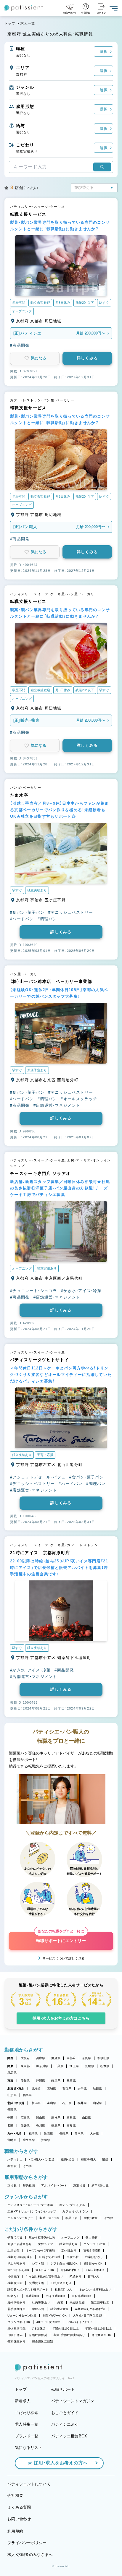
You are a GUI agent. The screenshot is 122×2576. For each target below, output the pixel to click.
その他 (27, 2166)
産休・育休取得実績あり (69, 2335)
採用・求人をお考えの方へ (61, 2463)
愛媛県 (25, 2125)
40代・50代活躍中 (49, 2322)
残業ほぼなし (94, 2257)
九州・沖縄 (14, 2133)
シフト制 (38, 2263)
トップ (10, 23)
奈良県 (87, 2058)
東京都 (25, 2066)
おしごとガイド (65, 2413)
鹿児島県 (29, 2140)
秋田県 (98, 2089)
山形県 (12, 2095)
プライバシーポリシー (27, 2543)
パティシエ (15, 2159)
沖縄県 (46, 2140)
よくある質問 (19, 2507)
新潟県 (36, 2103)
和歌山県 (103, 2058)
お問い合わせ (19, 2519)
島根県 (56, 2118)
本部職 (12, 2166)
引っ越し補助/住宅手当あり (44, 2276)
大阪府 (25, 2058)
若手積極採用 (17, 2309)
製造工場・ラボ (49, 2218)
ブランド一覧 (27, 2436)
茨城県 (90, 2066)
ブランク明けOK (19, 2322)
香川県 (41, 2125)
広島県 (25, 2118)
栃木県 (105, 2066)
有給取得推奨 (38, 2335)
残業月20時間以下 (20, 2257)
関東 (11, 2066)
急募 (60, 2303)
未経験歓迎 (77, 2303)
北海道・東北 (16, 2089)
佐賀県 (48, 2133)
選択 (104, 52)
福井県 (82, 2103)
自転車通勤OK (82, 2296)
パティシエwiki (64, 2424)
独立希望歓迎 (60, 2309)
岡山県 (41, 2118)
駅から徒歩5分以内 (42, 2237)
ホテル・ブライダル (72, 2205)
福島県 (27, 2095)
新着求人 (23, 2401)
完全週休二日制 (43, 2342)
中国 (11, 2118)
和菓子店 (72, 2218)
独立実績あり (68, 2244)
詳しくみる (87, 358)
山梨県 (98, 2103)
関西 (11, 2058)
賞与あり (94, 2276)
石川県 (67, 2103)
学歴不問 (38, 2309)
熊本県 (79, 2133)
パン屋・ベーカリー (20, 2218)
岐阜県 (56, 2081)
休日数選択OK (101, 2335)
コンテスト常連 (94, 2244)
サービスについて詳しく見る (64, 1958)
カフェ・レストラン (75, 2211)
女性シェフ (45, 2244)
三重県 (71, 2081)
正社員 (12, 2185)
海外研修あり (17, 2303)
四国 (11, 2125)
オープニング (70, 2237)
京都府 (71, 2058)
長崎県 (64, 2133)
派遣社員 (79, 2185)
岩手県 (82, 2089)
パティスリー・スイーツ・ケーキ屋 (30, 2205)
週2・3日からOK (18, 2270)
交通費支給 (36, 2283)
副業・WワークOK (55, 2316)
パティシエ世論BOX (69, 2436)
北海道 (36, 2089)
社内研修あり (41, 2303)
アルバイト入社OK (80, 2322)
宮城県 (52, 2089)
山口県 (87, 2118)
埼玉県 (74, 2066)
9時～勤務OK (95, 2270)
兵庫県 (41, 2058)
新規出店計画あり (20, 2244)
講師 (105, 2159)
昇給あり (75, 2276)
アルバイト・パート (54, 2185)
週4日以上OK (45, 2270)
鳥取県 (71, 2118)
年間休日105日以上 (66, 2329)
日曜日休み (15, 2335)
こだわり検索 (27, 2413)
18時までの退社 (49, 2257)
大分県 (95, 2133)
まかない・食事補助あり (95, 2289)
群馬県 (12, 2073)
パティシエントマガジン (73, 2401)
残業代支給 (15, 2283)
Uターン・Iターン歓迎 (22, 2316)
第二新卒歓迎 (100, 2303)
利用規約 (15, 2531)
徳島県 (56, 2125)
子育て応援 (15, 2237)
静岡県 (41, 2081)
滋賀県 (56, 2058)
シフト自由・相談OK (64, 2263)
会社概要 (15, 2495)
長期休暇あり (17, 2342)
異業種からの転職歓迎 (90, 2309)
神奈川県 (42, 2066)
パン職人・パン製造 (42, 2159)
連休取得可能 (17, 2329)
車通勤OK (33, 2296)
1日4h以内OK (70, 2270)
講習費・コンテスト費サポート (28, 2289)
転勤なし (13, 2296)
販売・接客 (68, 2159)
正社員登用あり (61, 2283)
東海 (11, 2081)
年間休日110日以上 (98, 2329)
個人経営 (92, 2237)
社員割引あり (64, 2289)
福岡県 (33, 2133)
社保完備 (13, 2276)
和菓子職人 (88, 2159)
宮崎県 (12, 2140)
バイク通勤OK (56, 2296)
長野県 (12, 2110)
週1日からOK (93, 2263)
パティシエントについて (29, 2484)
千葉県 (59, 2066)
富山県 (52, 2103)
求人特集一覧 (27, 2424)
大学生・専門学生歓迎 (87, 2316)
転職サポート (63, 2389)
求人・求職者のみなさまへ (30, 2555)
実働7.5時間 (92, 2250)
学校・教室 (91, 2218)
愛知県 (25, 2081)
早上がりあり (17, 2263)
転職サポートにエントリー (61, 1938)
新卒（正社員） (101, 2185)
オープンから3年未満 (40, 2250)
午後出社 (73, 2257)
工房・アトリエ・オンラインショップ (32, 2211)
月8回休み (39, 2329)
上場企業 (13, 2250)
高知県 (71, 2125)
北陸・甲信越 (16, 2103)
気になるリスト (29, 2448)
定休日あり (69, 2250)
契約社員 (29, 2185)
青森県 (67, 2089)
